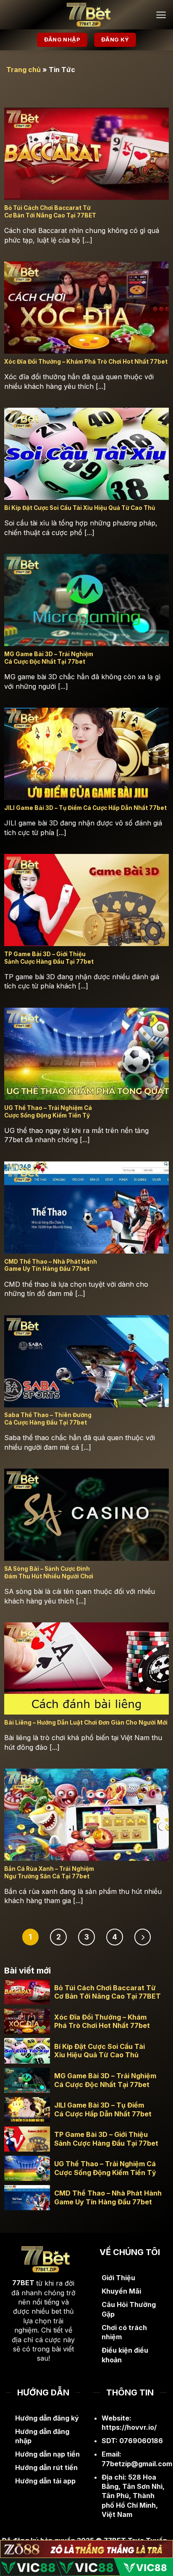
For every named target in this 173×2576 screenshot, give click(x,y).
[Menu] (161, 15)
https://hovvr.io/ (129, 2427)
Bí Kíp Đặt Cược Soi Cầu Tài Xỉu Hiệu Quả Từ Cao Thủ (100, 2051)
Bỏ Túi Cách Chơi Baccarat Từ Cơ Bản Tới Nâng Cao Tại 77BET (107, 1992)
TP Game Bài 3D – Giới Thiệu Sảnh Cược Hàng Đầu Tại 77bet (106, 2139)
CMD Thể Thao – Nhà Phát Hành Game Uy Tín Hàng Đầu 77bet (108, 2197)
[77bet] (86, 15)
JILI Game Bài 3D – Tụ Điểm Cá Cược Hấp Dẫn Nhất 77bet (103, 2109)
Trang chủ (24, 70)
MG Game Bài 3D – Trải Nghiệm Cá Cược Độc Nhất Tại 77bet (105, 2080)
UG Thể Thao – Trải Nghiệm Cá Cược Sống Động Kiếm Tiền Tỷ (105, 2168)
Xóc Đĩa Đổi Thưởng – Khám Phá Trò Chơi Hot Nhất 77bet (102, 2021)
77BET (23, 2283)
